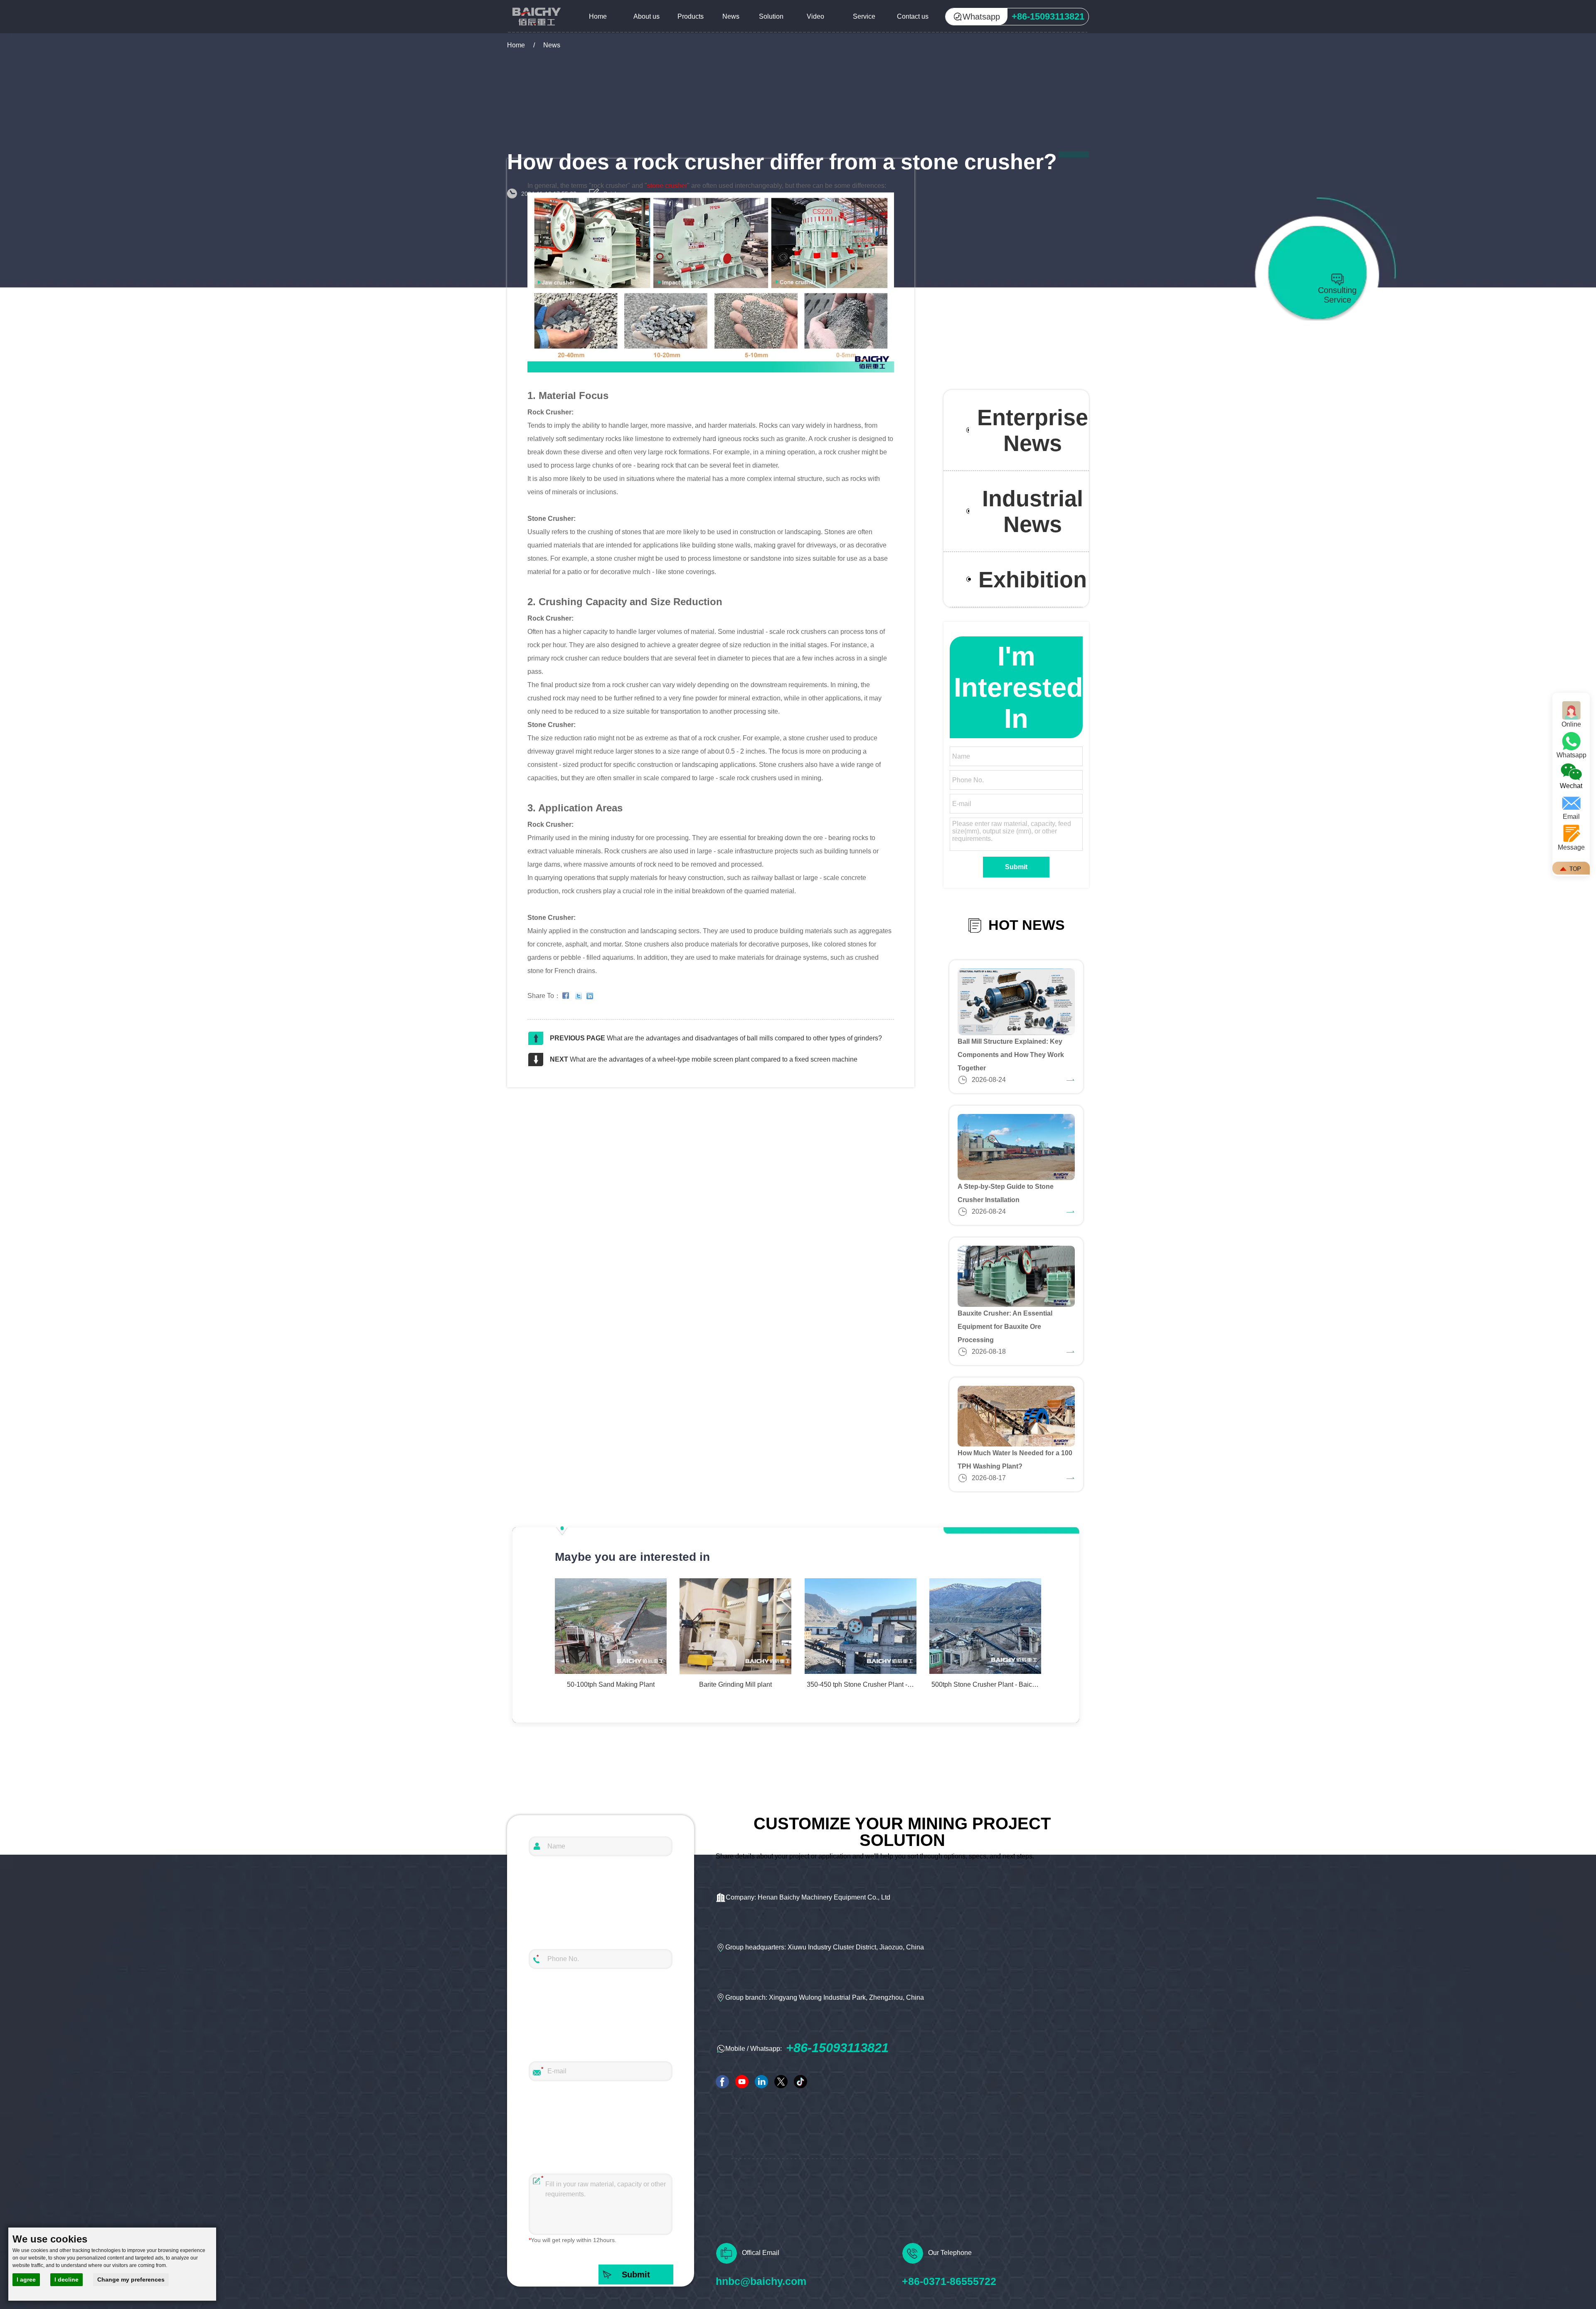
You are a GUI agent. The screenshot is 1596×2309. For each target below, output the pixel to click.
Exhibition (1033, 579)
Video (815, 16)
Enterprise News (1033, 430)
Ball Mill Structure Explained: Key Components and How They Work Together (1011, 1055)
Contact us (913, 16)
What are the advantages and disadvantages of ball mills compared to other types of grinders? (744, 1038)
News (731, 16)
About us (647, 16)
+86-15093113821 (837, 2048)
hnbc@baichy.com (761, 2281)
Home (598, 16)
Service (864, 16)
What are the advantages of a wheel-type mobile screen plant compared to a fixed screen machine (714, 1059)
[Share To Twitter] (580, 996)
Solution (771, 16)
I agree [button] (26, 2279)
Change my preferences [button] (131, 2279)
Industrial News (1033, 511)
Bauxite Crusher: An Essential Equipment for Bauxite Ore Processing (1005, 1327)
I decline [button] (66, 2279)
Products (691, 16)
